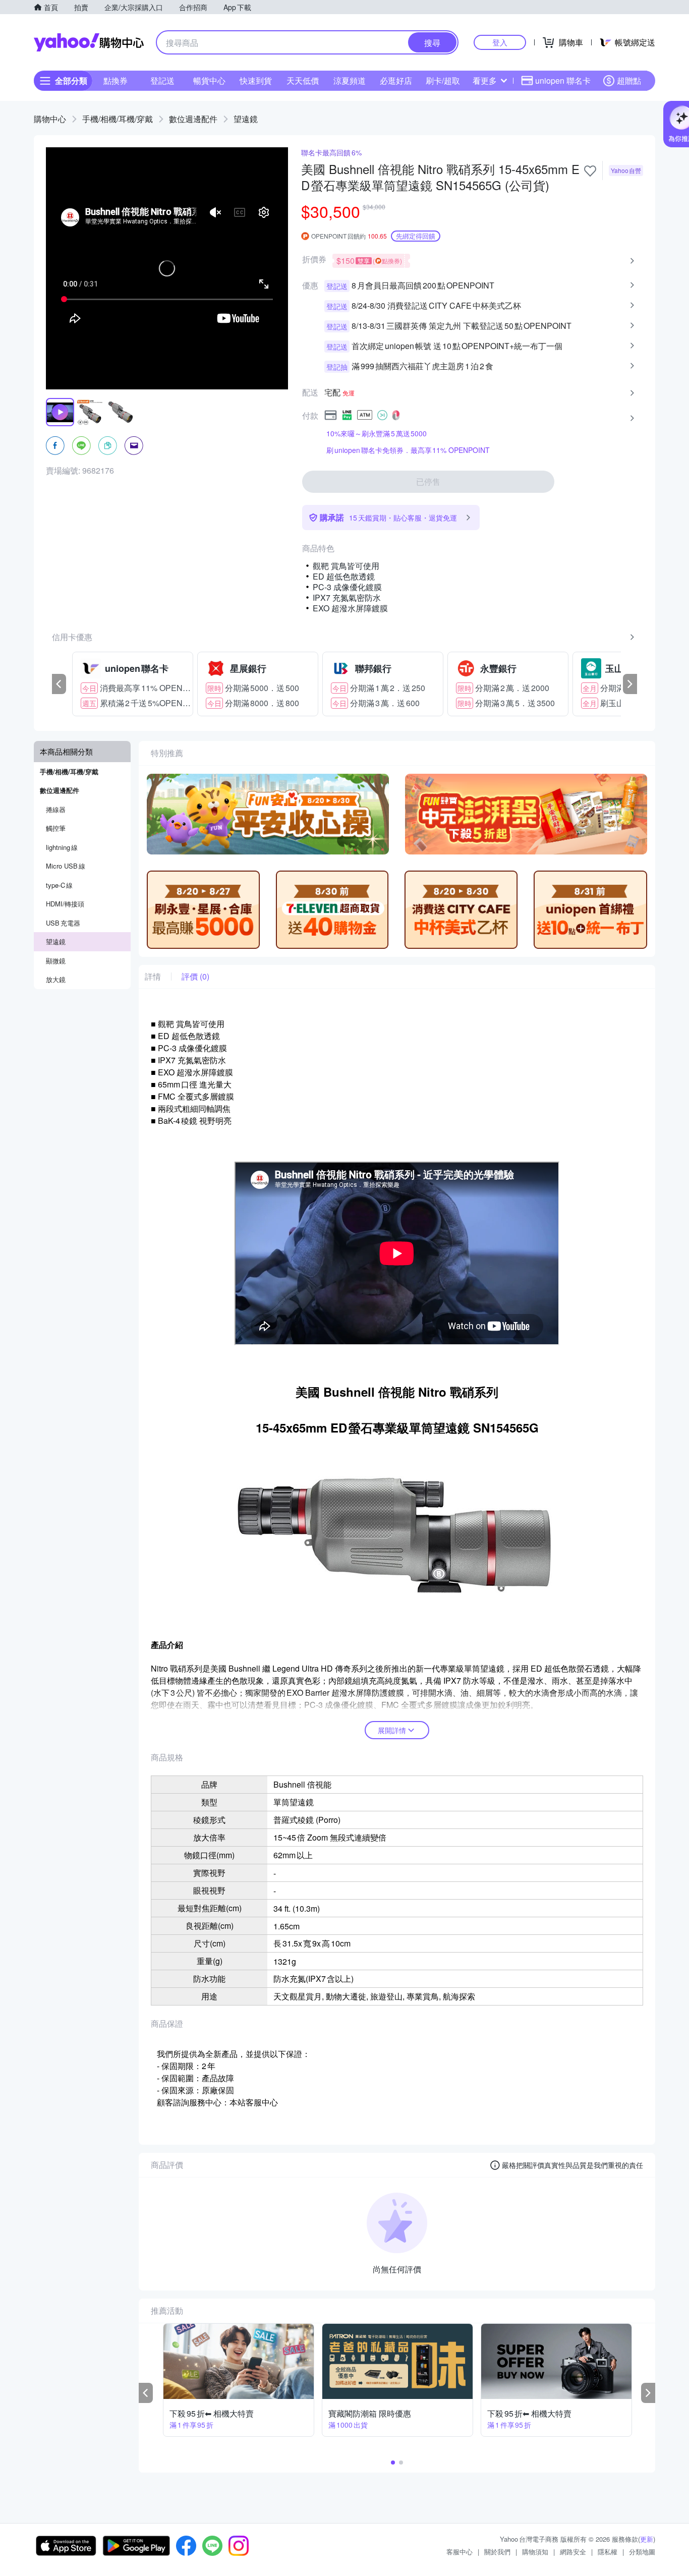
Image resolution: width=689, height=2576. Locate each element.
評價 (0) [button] (195, 977)
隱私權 (608, 2552)
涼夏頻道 (350, 80)
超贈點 (629, 80)
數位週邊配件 (193, 119)
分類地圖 (642, 2552)
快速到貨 (256, 80)
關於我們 (497, 2552)
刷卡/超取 (443, 80)
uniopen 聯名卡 (563, 80)
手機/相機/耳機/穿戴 (118, 119)
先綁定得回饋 (416, 236)
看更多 (485, 80)
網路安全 (573, 2552)
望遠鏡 (246, 119)
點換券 (116, 80)
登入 (500, 42)
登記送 (162, 80)
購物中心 (50, 119)
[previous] (59, 684)
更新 (647, 2539)
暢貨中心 (209, 80)
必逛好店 (396, 80)
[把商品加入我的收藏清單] (590, 171)
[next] (630, 684)
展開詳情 (392, 1730)
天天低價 (303, 80)
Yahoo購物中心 (89, 42)
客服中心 (460, 2552)
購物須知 (535, 2552)
